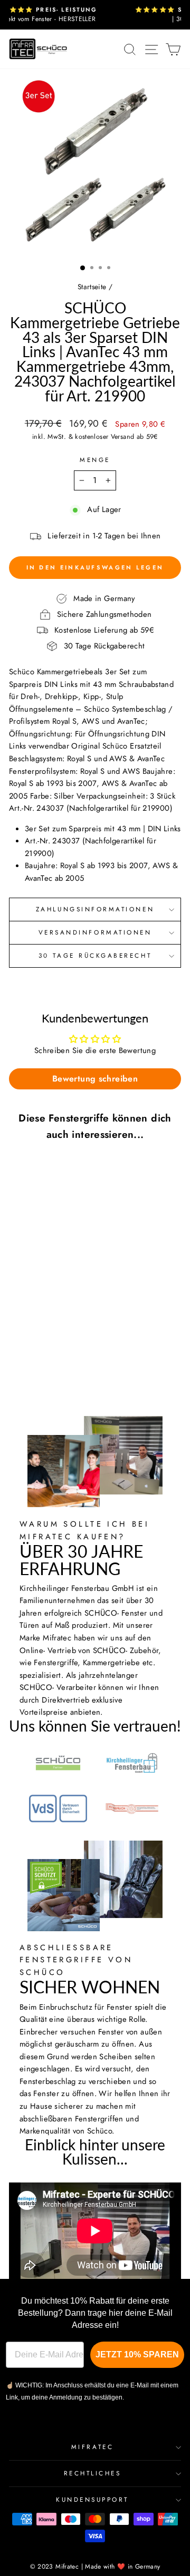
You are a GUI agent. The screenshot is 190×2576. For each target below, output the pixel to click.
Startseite (92, 287)
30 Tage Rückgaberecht (95, 955)
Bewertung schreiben (95, 1079)
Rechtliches (93, 2473)
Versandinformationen (95, 932)
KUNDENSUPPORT (92, 2499)
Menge (95, 460)
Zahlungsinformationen (95, 909)
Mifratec (92, 2447)
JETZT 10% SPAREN (137, 2354)
